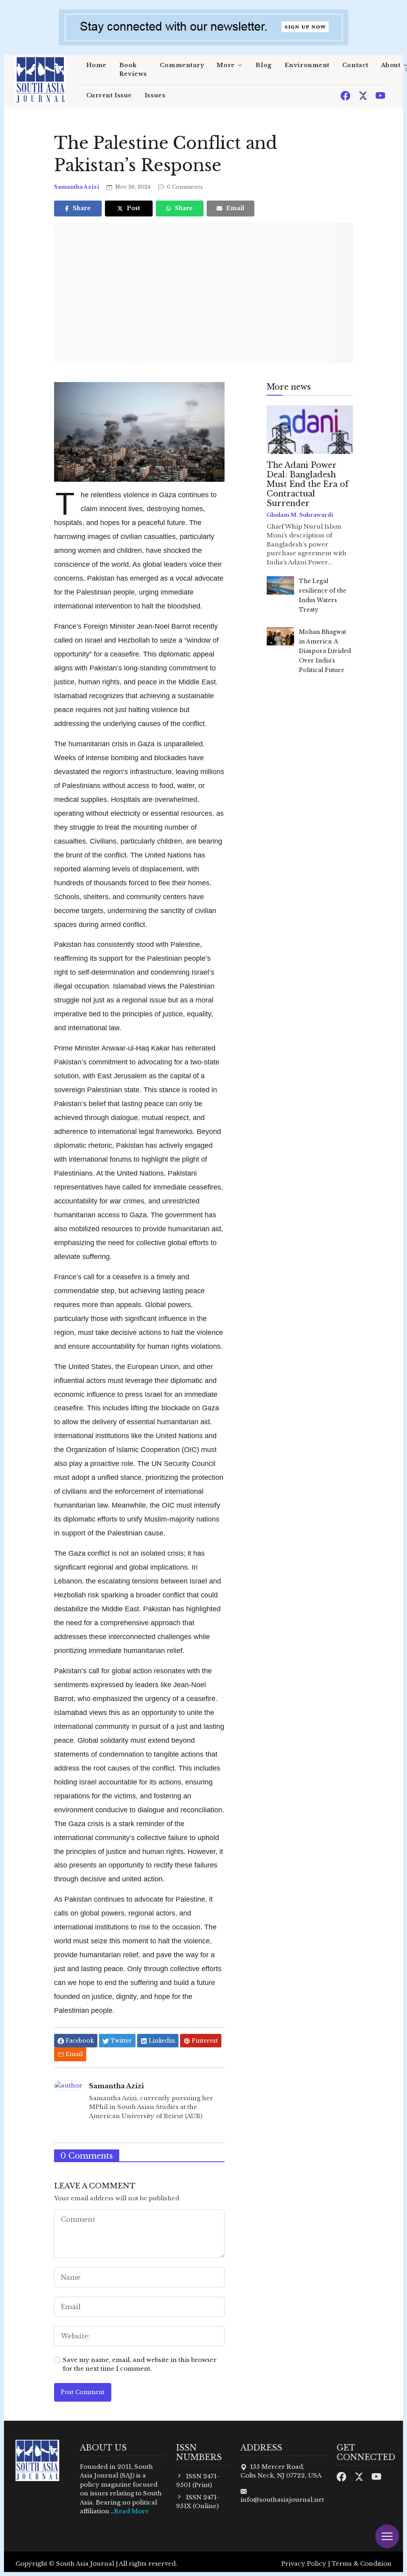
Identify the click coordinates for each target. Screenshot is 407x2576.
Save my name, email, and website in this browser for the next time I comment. (140, 2364)
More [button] (226, 65)
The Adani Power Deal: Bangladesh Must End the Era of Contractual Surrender (308, 484)
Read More (131, 2511)
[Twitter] (364, 95)
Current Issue (109, 95)
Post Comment (83, 2392)
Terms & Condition (361, 2563)
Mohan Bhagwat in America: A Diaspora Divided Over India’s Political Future (325, 651)
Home (96, 65)
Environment (307, 65)
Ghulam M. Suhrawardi (300, 515)
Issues (155, 95)
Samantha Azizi (77, 187)
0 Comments (184, 187)
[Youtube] (380, 95)
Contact (355, 65)
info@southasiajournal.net (282, 2500)
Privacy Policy (304, 2563)
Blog (264, 65)
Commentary (182, 65)
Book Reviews (133, 70)
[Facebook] (346, 95)
